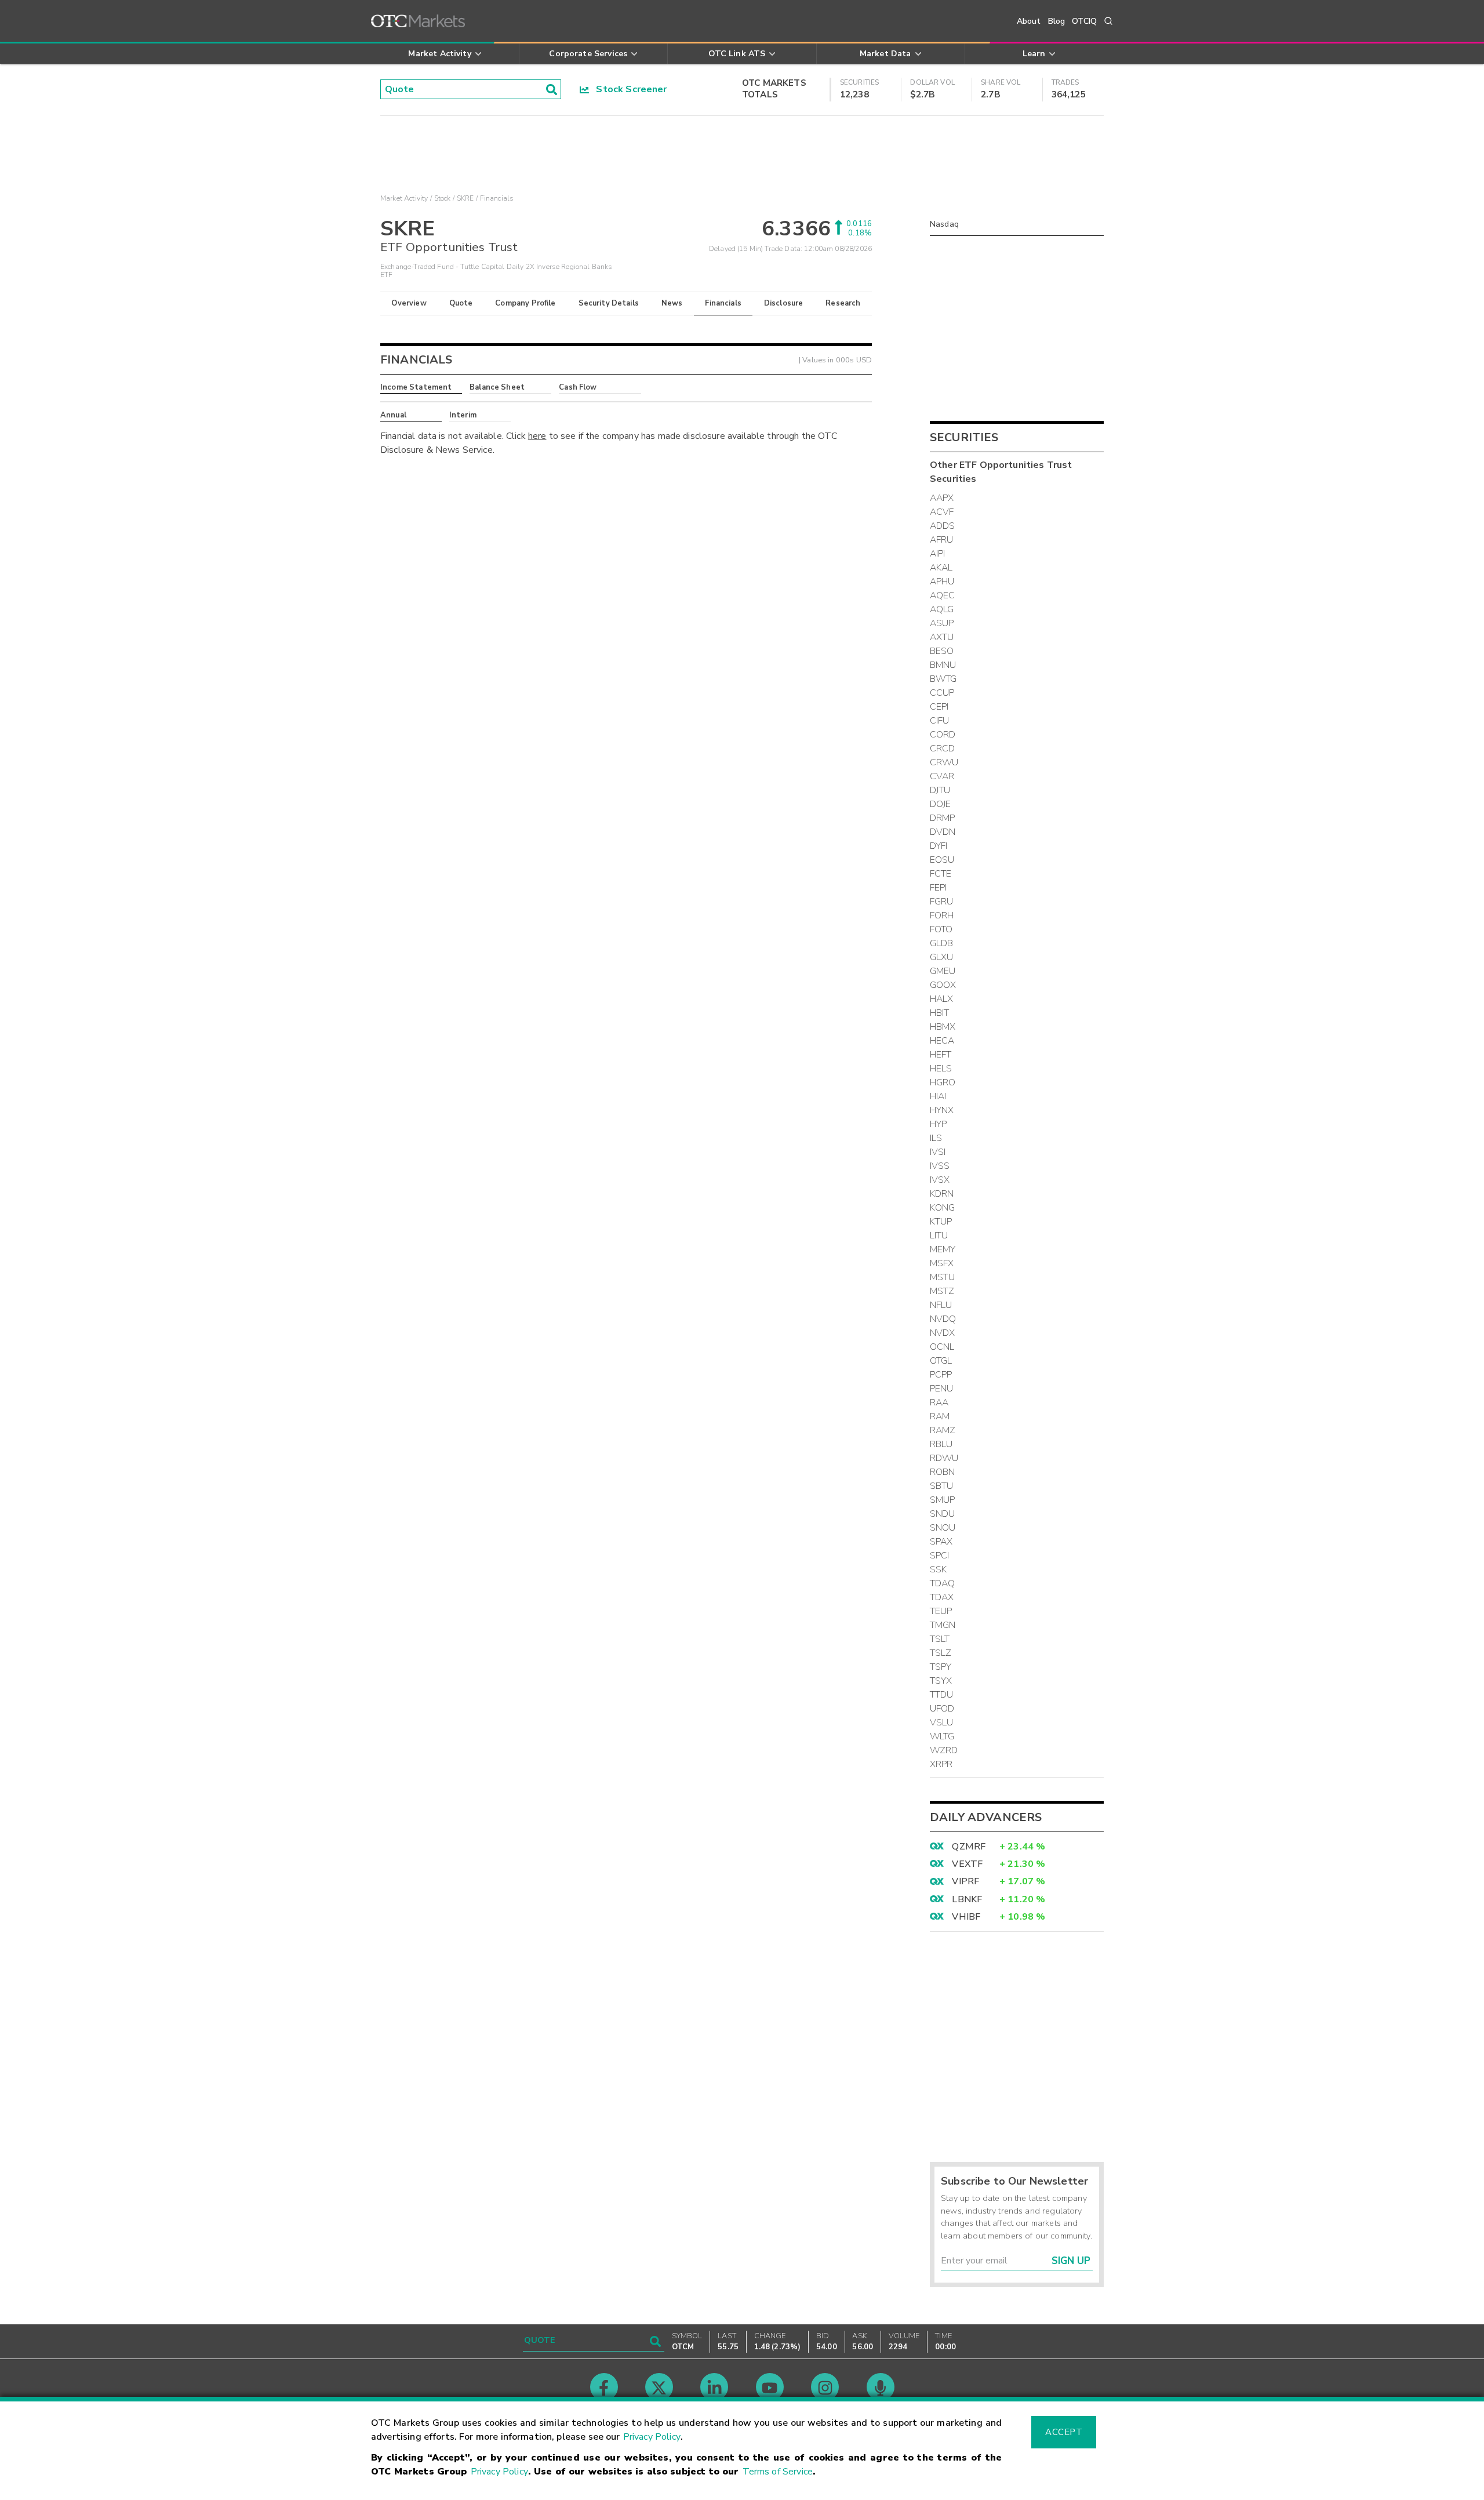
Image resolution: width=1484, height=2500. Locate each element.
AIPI (938, 554)
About (1029, 21)
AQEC (943, 595)
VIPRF (965, 1881)
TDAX (942, 1597)
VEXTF (967, 1864)
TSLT (940, 1639)
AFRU (942, 540)
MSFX (942, 1263)
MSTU (943, 1277)
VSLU (942, 1723)
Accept (1064, 2432)
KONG (943, 1208)
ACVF (942, 512)
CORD (943, 735)
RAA (939, 1402)
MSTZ (942, 1291)
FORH (942, 915)
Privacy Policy (652, 2437)
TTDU (942, 1695)
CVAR (942, 776)
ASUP (942, 623)
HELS (941, 1069)
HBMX (943, 1027)
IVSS (940, 1166)
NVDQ (943, 1319)
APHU (942, 582)
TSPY (941, 1667)
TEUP (941, 1611)
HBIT (940, 1013)
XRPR (941, 1764)
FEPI (939, 888)
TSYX (941, 1681)
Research (843, 303)
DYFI (939, 846)
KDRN (942, 1194)
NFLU (941, 1305)
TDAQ (943, 1583)
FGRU (942, 902)
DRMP (943, 818)
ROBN (943, 1472)
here (537, 436)
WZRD (944, 1750)
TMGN (943, 1625)
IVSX (940, 1180)
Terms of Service (778, 2472)
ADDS (943, 526)
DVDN (943, 832)
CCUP (942, 693)
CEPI (939, 707)
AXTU (942, 637)
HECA (942, 1041)
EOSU (942, 860)
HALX (942, 999)
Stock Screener (628, 89)
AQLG (942, 609)
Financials (723, 303)
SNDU (943, 1514)
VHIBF (966, 1917)
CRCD (943, 748)
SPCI (940, 1556)
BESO (942, 651)
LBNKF (967, 1899)
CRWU (944, 762)
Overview (409, 303)
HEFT (941, 1055)
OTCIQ (1084, 21)
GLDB (942, 943)
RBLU (941, 1444)
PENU (942, 1389)
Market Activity (404, 198)
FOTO (941, 929)
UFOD (942, 1709)
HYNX (942, 1110)
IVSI (938, 1152)
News (672, 303)
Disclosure (784, 303)
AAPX (942, 498)
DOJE (941, 804)
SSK (938, 1569)
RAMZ (943, 1430)
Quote (461, 303)
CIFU (940, 721)
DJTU (940, 790)
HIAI (938, 1096)
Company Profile (525, 303)
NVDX (943, 1333)
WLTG (942, 1736)
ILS (936, 1138)
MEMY (943, 1249)
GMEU (943, 971)
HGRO (943, 1082)
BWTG (943, 679)
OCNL (942, 1347)
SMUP (943, 1500)
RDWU (944, 1458)
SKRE (465, 198)
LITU (939, 1236)
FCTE (941, 874)
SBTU (942, 1486)
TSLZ (941, 1653)
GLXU (942, 957)
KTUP (941, 1222)
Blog (1057, 21)
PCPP (941, 1375)
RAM (940, 1416)
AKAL (941, 568)
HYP (938, 1124)
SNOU (943, 1528)
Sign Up (1071, 2261)
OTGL (941, 1361)
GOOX (943, 985)
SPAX (941, 1542)
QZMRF (969, 1847)
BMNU (943, 665)
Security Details (609, 303)
